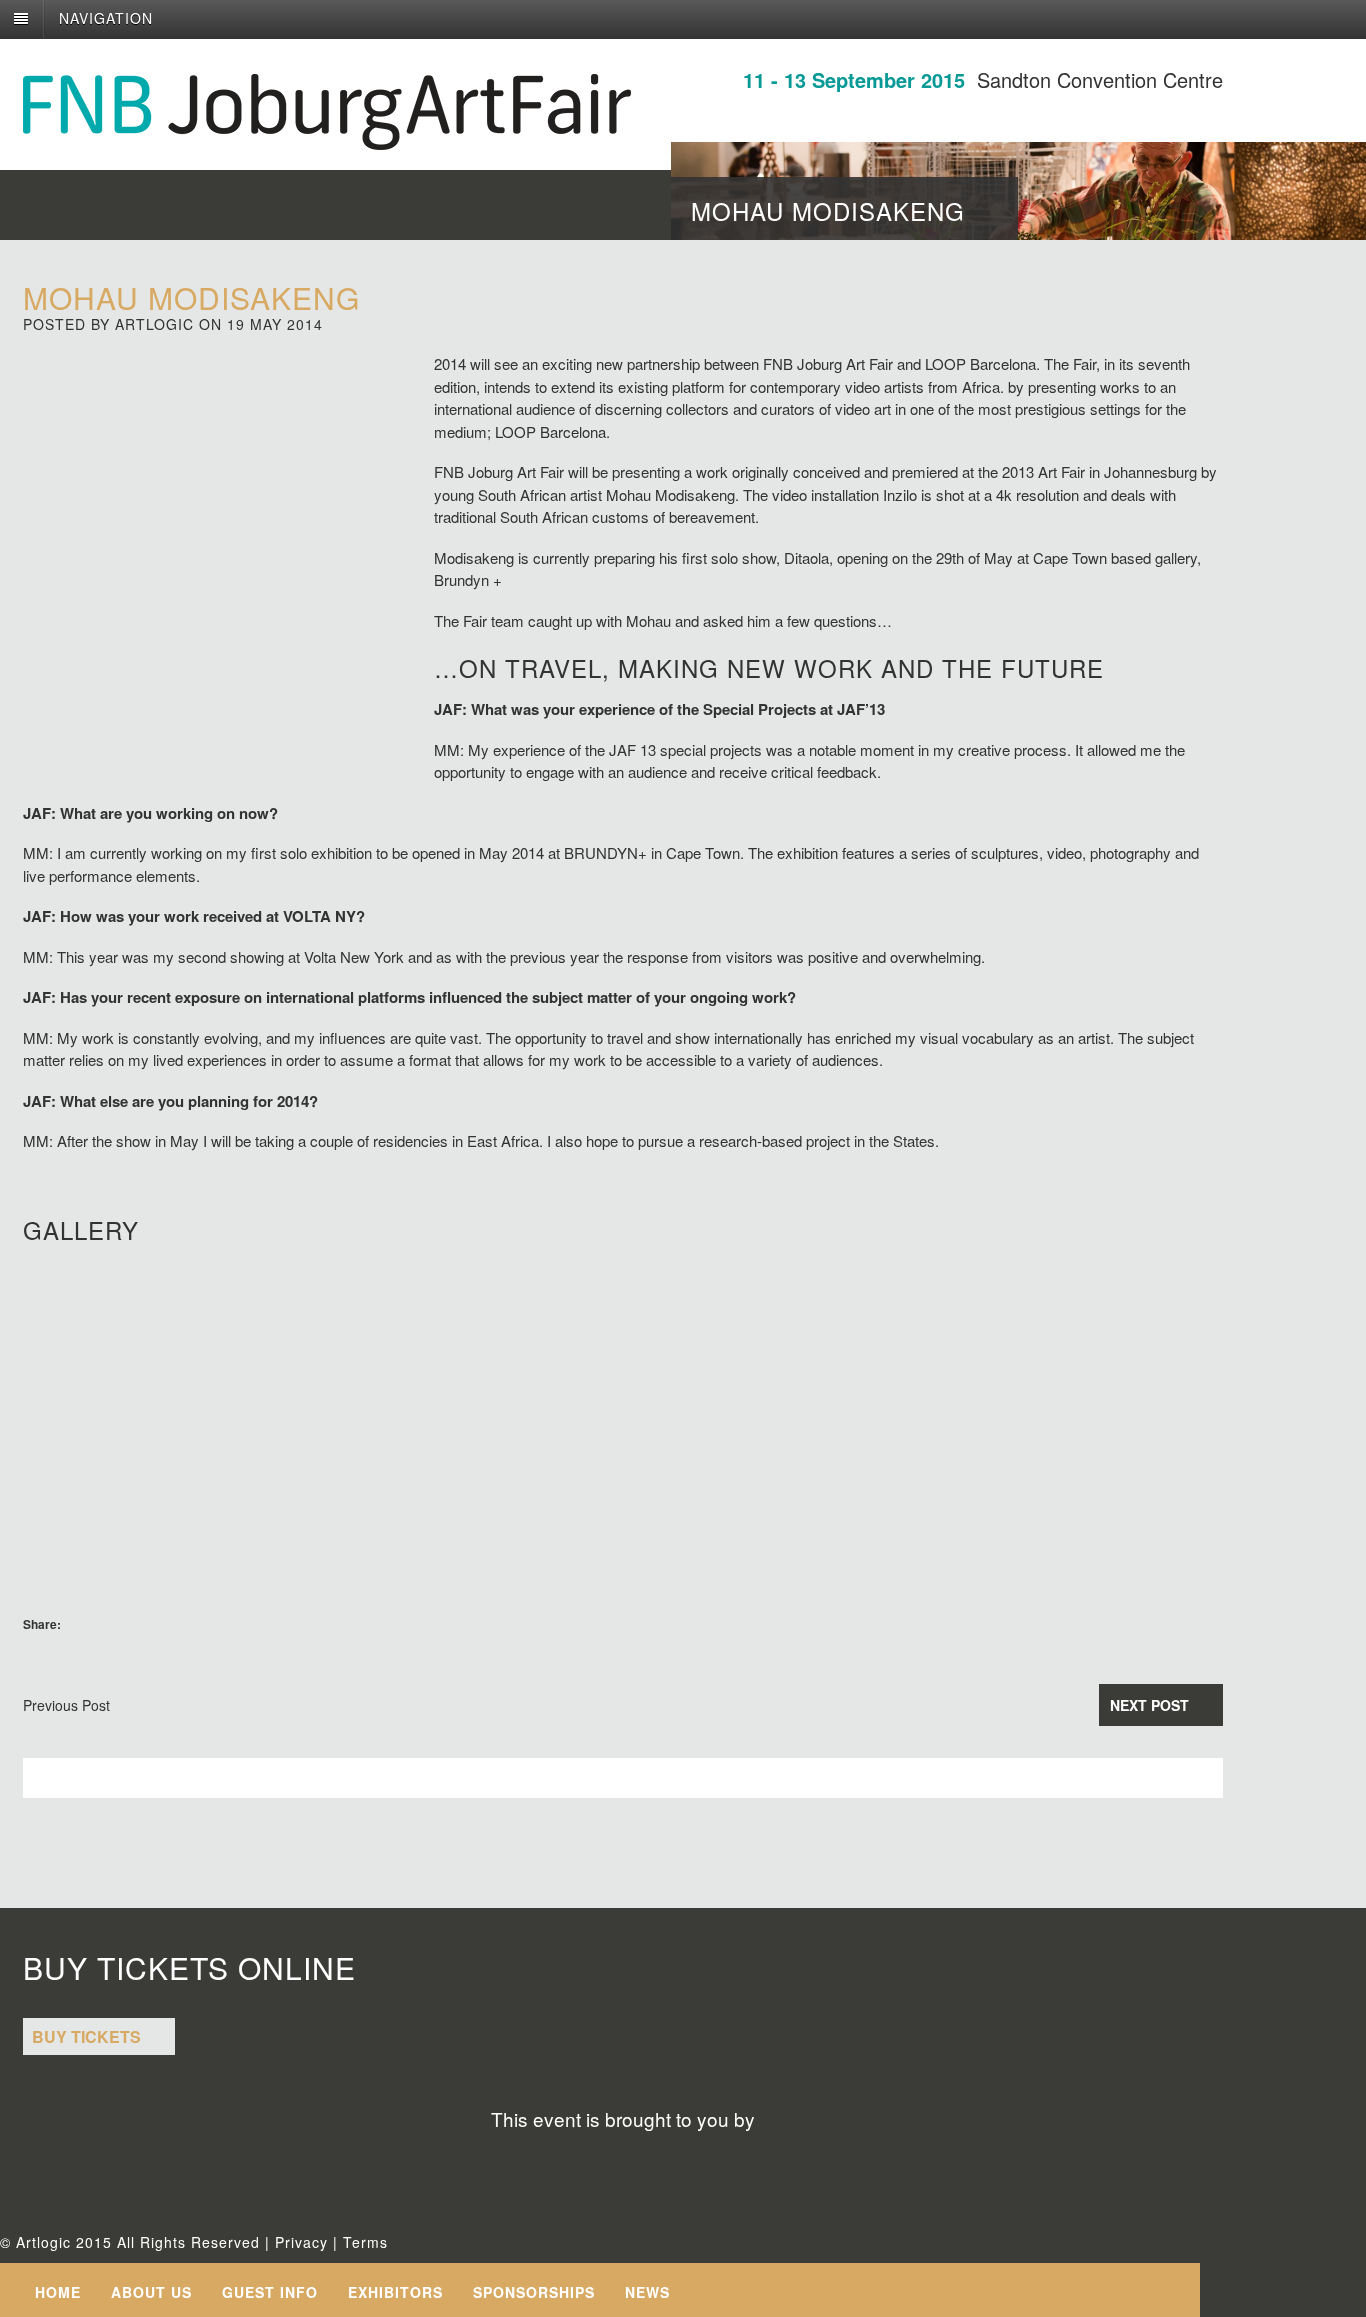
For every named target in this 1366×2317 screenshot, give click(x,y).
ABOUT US (151, 2292)
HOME (58, 2292)
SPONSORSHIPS (534, 2292)
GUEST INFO (270, 2292)
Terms (365, 2242)
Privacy (301, 2242)
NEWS (647, 2292)
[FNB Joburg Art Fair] (327, 139)
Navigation (106, 18)
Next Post (1149, 1705)
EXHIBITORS (395, 2292)
